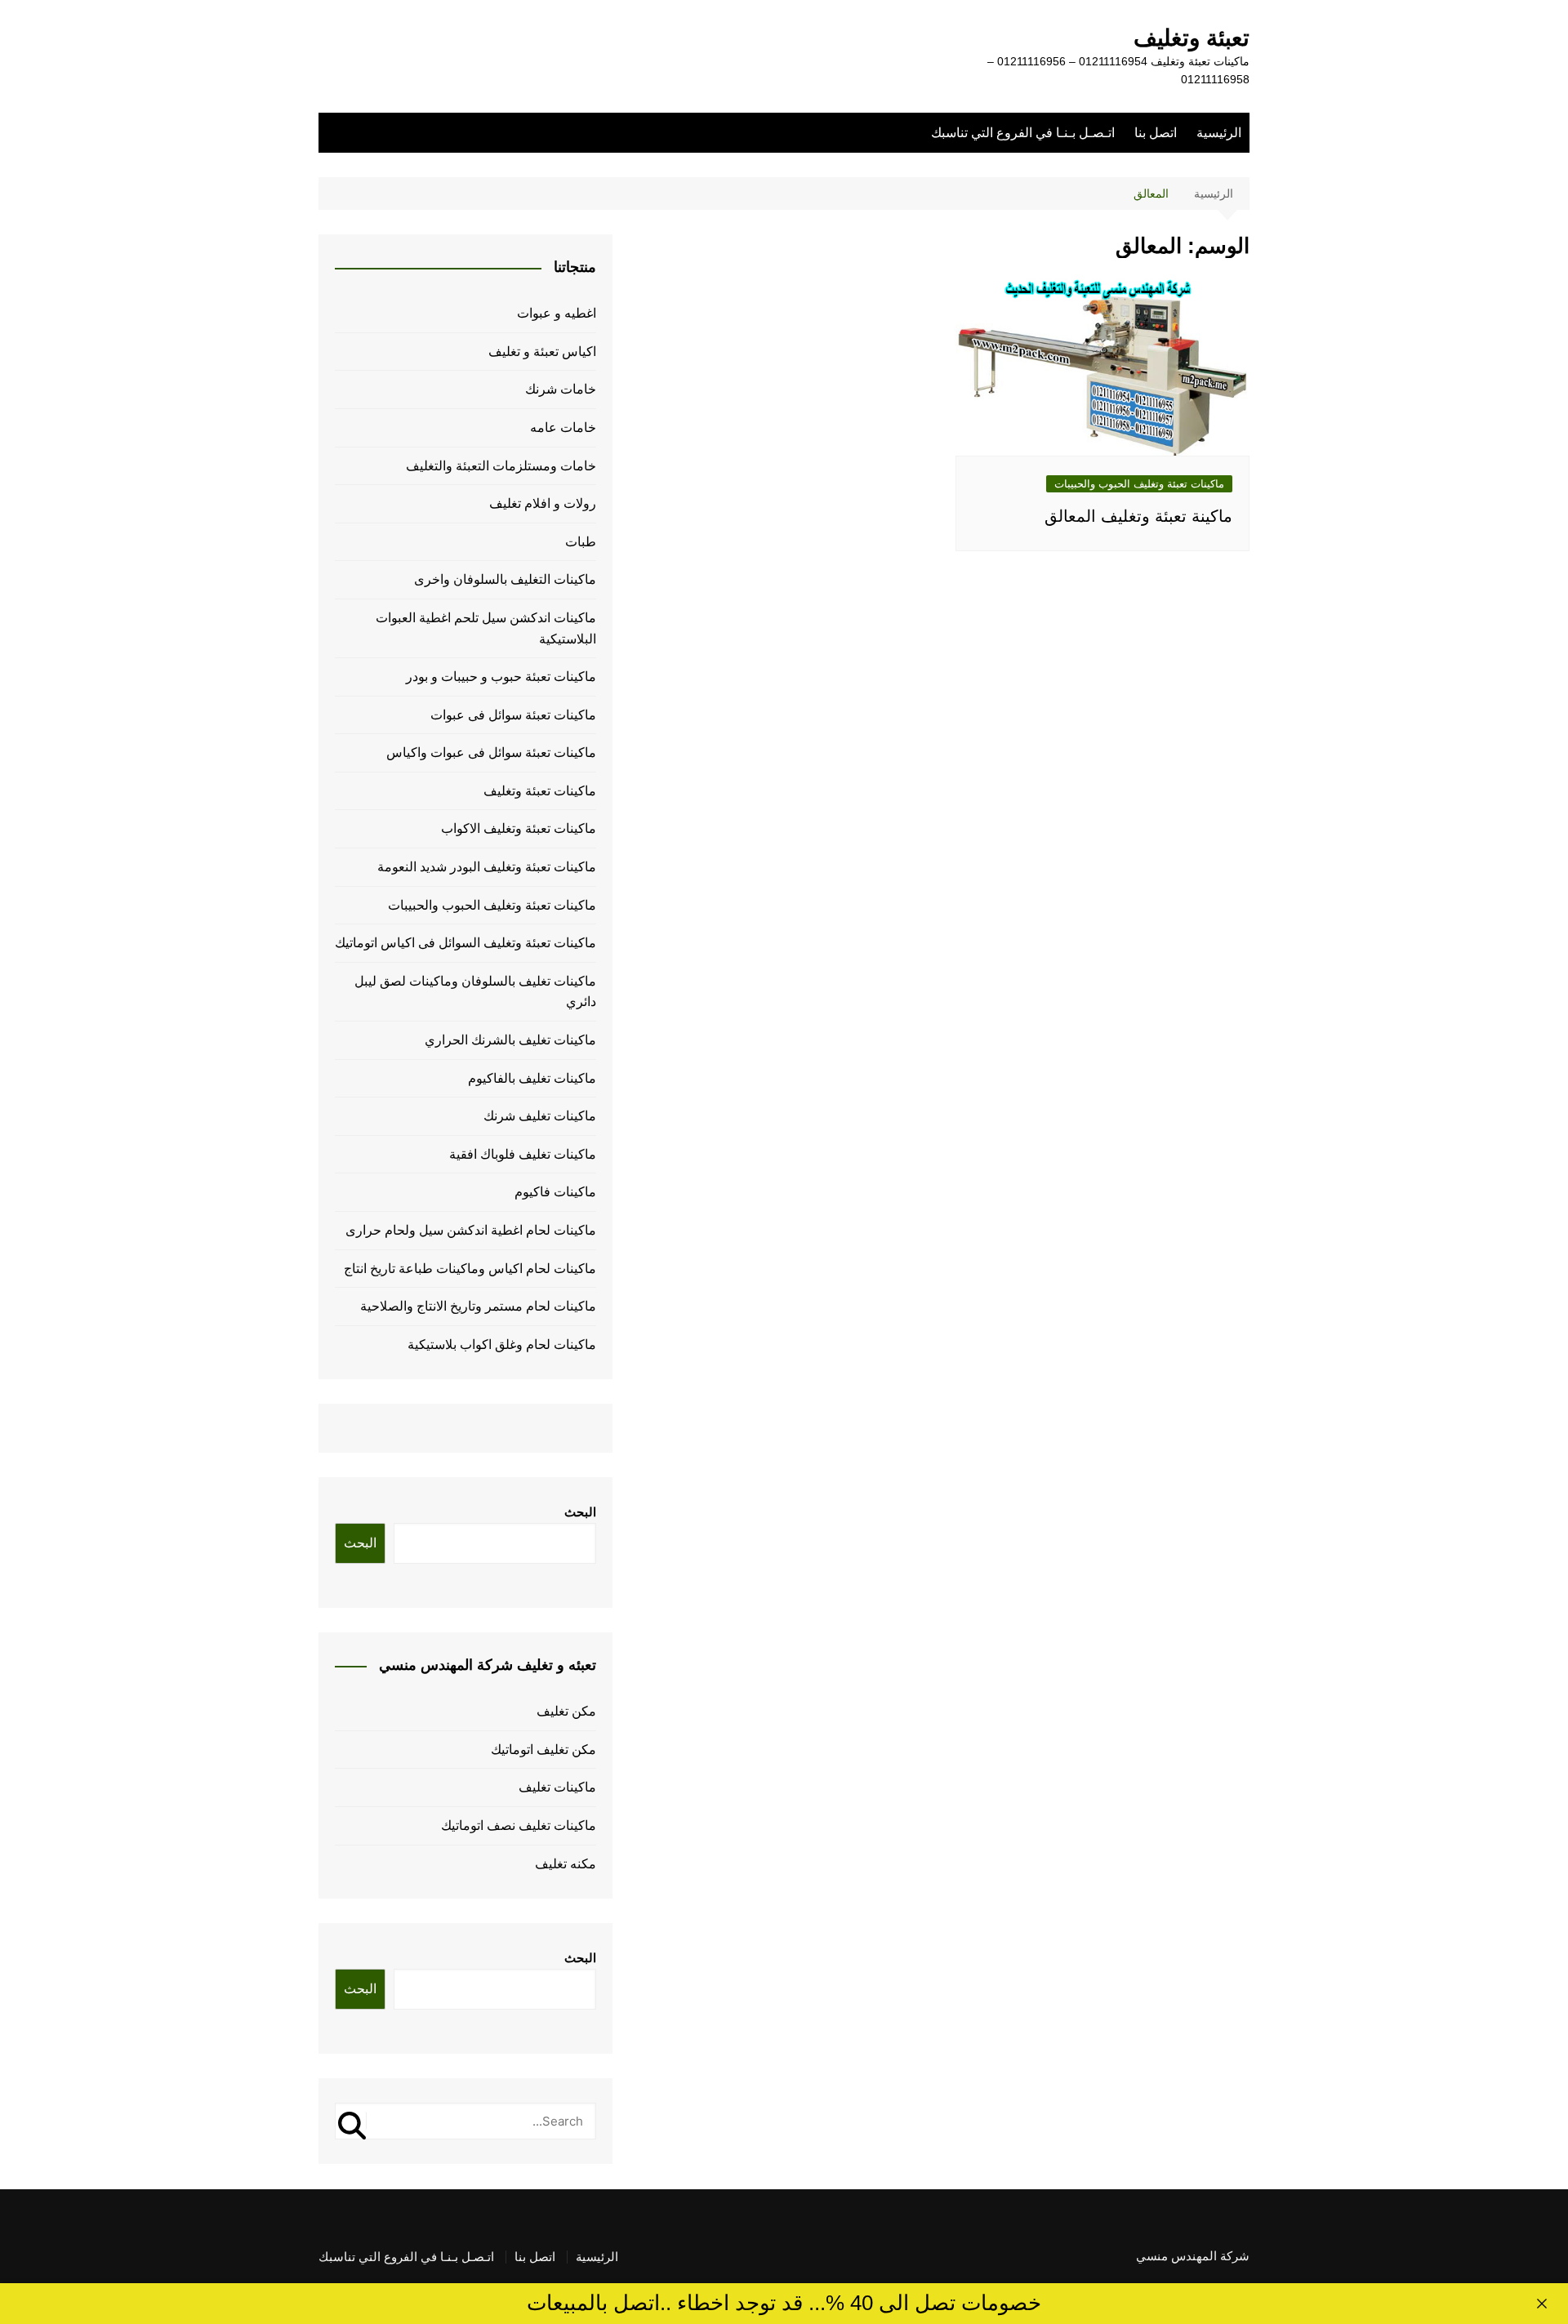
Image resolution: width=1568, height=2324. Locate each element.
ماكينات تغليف (557, 1787)
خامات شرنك (561, 389)
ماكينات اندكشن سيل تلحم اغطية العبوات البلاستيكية (486, 628)
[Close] (1542, 2304)
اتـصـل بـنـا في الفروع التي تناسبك (1023, 133)
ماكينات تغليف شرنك (540, 1116)
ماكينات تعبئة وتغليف (540, 791)
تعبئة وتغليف (1192, 38)
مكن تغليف (566, 1711)
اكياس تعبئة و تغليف (542, 352)
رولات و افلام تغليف (543, 503)
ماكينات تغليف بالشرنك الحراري (510, 1040)
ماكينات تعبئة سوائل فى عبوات (513, 715)
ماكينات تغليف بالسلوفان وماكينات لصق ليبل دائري (475, 992)
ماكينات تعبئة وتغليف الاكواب (519, 828)
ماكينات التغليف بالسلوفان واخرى (505, 579)
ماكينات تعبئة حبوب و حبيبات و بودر (501, 677)
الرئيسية (1219, 133)
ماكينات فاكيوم (555, 1192)
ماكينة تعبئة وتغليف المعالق (1138, 516)
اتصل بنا (1156, 133)
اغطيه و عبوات (557, 313)
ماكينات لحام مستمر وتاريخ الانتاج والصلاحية (478, 1306)
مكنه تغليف (566, 1864)
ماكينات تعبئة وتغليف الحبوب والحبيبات (1139, 484)
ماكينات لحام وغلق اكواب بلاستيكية (502, 1345)
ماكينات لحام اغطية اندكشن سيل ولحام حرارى (471, 1230)
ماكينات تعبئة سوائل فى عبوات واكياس (491, 752)
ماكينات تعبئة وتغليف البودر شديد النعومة (487, 867)
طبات (581, 542)
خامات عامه (563, 427)
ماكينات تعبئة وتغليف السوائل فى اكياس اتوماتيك (465, 943)
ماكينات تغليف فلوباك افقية (523, 1154)
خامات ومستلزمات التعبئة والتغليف (501, 466)
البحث (580, 1512)
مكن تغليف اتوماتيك (543, 1750)
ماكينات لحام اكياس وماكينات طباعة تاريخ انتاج (470, 1269)
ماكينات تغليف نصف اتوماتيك (519, 1825)
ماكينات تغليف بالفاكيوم (532, 1078)
